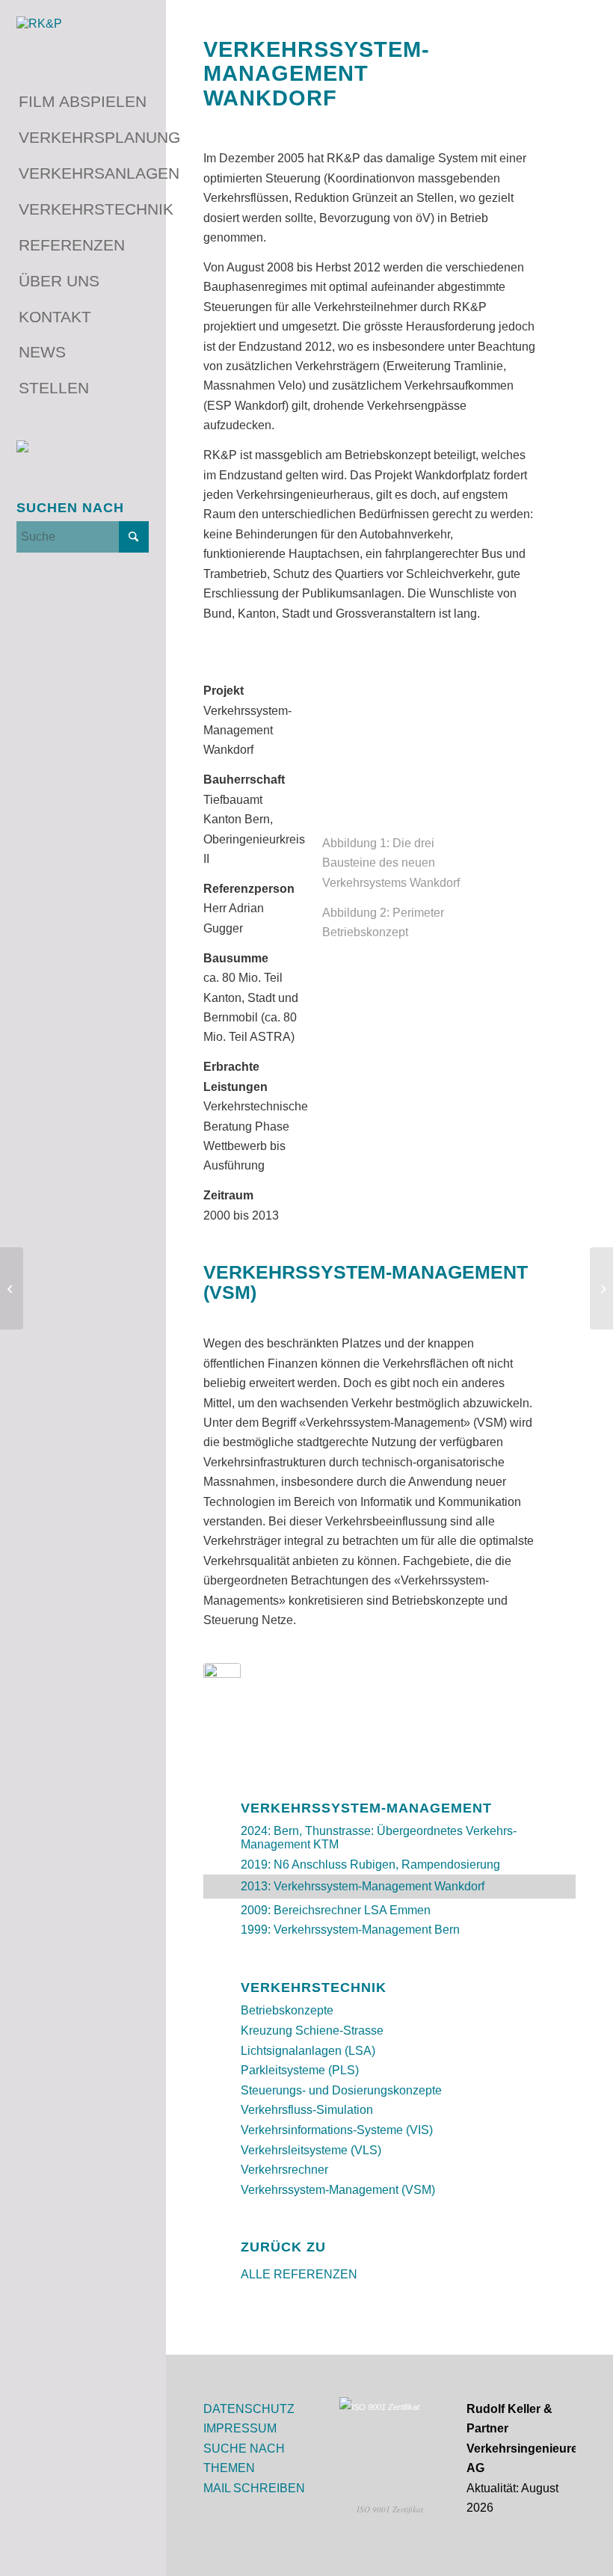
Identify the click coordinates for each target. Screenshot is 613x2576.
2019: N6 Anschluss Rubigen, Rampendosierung (370, 1865)
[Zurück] (356, 762)
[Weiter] (446, 762)
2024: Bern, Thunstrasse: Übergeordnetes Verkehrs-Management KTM (379, 1838)
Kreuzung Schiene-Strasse (312, 2031)
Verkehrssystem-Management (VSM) (338, 2190)
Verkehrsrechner (284, 2170)
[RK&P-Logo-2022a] (83, 39)
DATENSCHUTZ (249, 2409)
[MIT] (222, 1695)
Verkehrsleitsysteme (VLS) (311, 2150)
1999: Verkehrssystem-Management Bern (350, 1930)
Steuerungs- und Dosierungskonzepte (341, 2090)
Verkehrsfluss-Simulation (307, 2110)
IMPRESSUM (240, 2428)
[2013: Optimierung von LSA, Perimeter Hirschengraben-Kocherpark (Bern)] (12, 1288)
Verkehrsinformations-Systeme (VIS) (337, 2130)
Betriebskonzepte (287, 2010)
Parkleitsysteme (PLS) (300, 2070)
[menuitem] (83, 102)
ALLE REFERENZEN (299, 2274)
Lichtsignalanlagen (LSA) (308, 2051)
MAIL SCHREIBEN (254, 2488)
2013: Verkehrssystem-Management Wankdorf (363, 1886)
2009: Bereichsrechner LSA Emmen (336, 1910)
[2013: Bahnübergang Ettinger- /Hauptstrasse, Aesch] (601, 1288)
